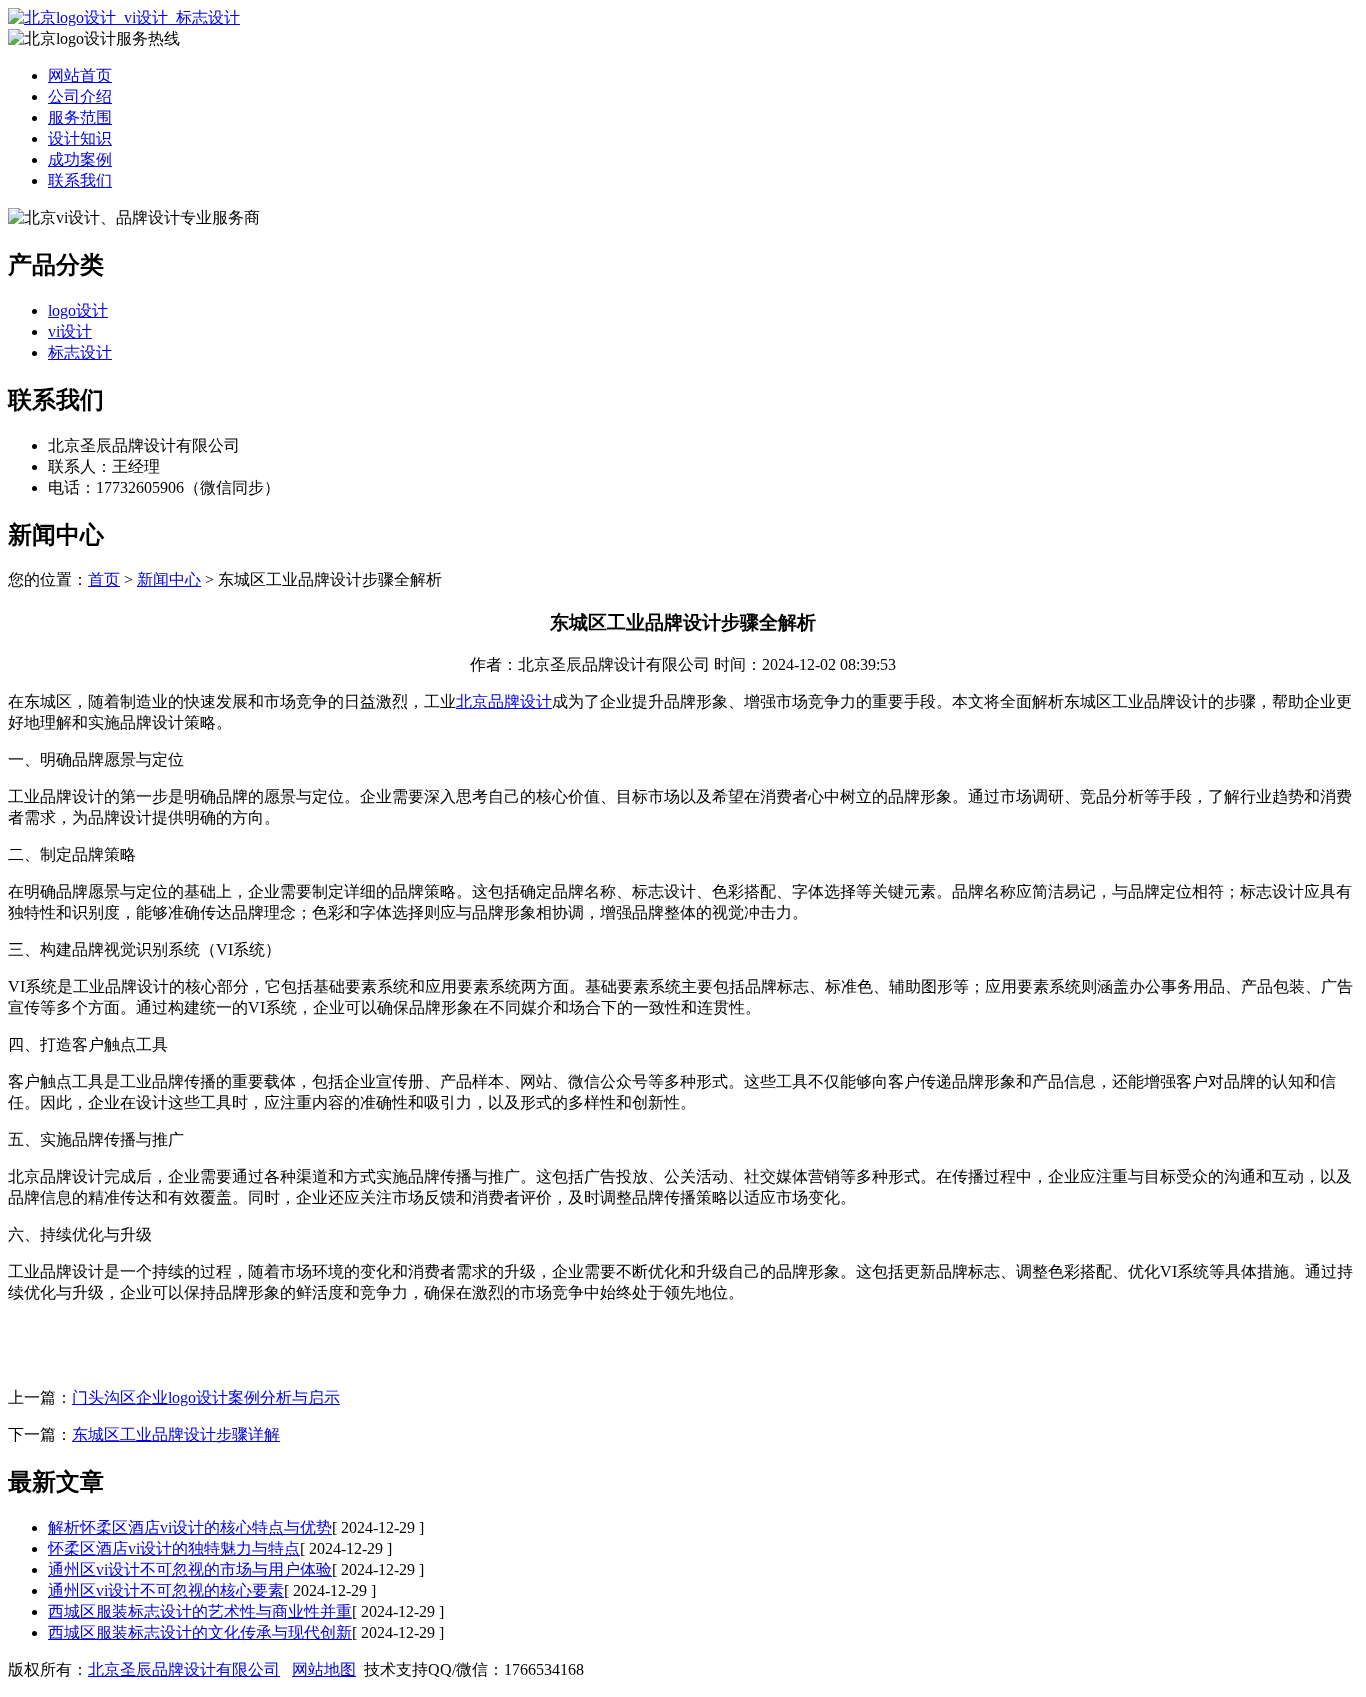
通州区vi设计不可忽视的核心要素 (166, 1590)
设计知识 (80, 138)
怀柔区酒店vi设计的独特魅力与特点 (174, 1548)
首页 (104, 579)
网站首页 (80, 75)
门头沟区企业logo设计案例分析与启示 (206, 1397)
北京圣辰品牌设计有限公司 (184, 1669)
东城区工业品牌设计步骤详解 (176, 1434)
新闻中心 (169, 579)
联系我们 (80, 180)
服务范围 (80, 117)
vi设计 (70, 331)
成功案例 (80, 159)
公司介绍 (80, 96)
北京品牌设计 (504, 701)
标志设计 (80, 352)
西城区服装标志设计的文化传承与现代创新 (200, 1632)
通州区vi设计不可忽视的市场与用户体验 (190, 1569)
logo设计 (78, 310)
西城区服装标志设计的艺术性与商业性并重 (200, 1611)
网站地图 (324, 1669)
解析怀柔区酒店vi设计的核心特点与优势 (190, 1527)
